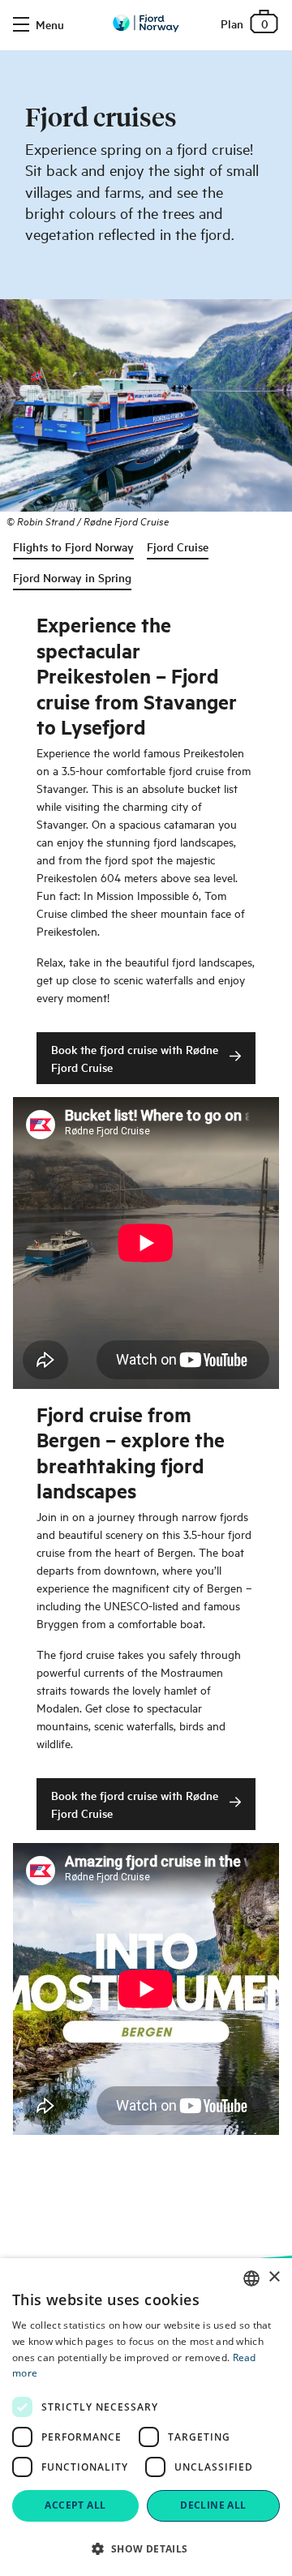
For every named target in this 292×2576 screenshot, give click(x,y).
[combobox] (251, 2278)
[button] (146, 2548)
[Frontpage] (146, 23)
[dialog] (146, 2417)
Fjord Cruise (178, 546)
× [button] (274, 2277)
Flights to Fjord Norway (73, 546)
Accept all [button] (75, 2505)
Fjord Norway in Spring (72, 577)
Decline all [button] (213, 2505)
